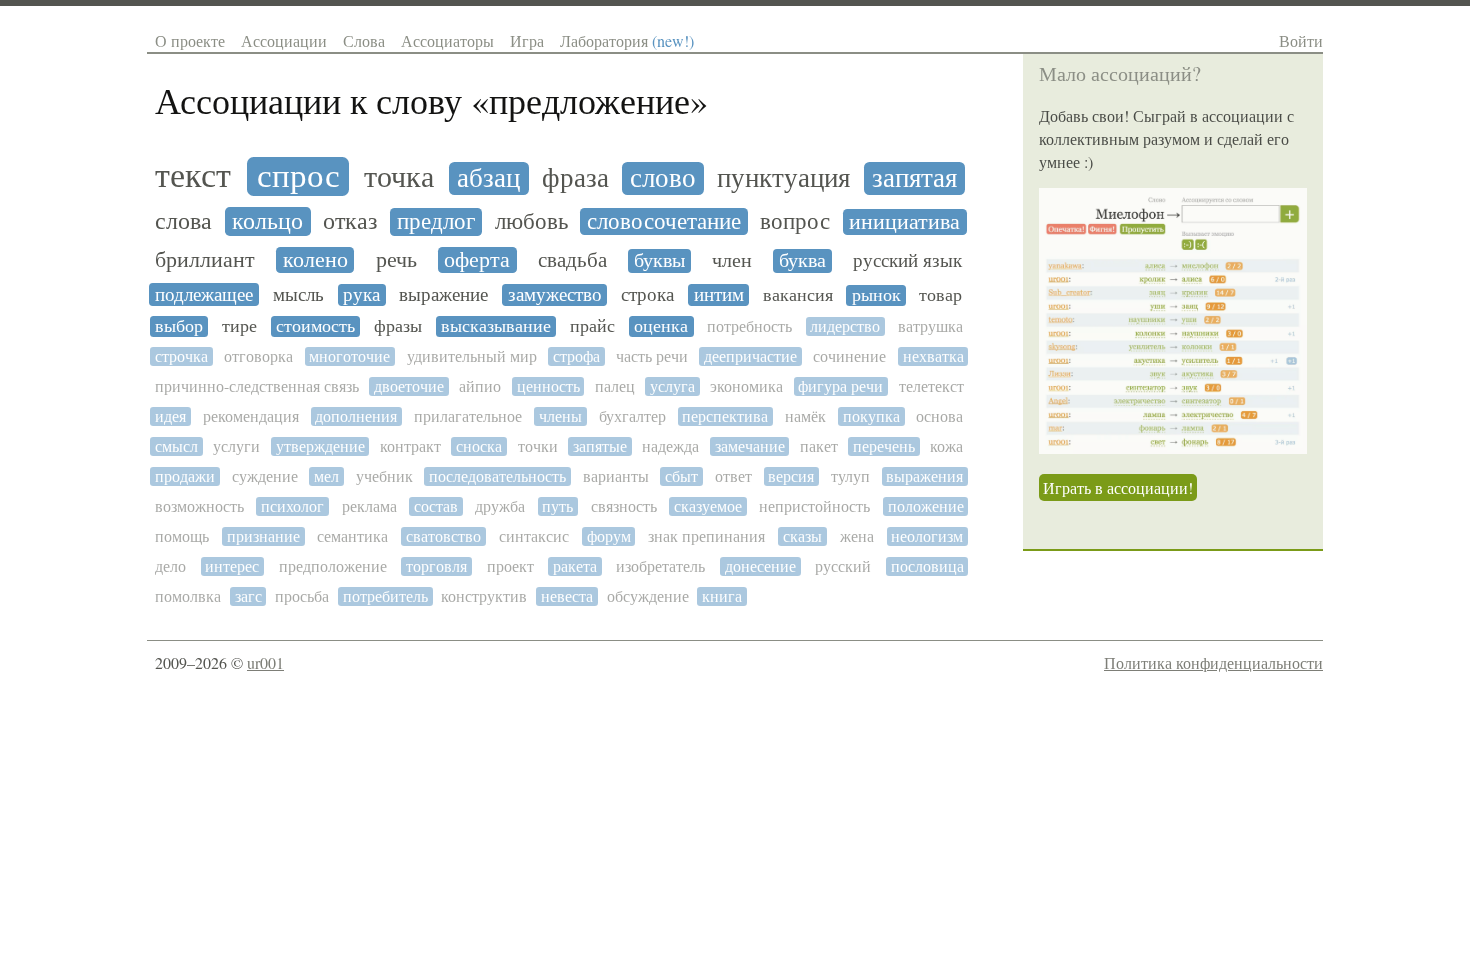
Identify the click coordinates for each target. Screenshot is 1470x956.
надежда (670, 446)
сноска (479, 446)
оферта (477, 260)
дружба (500, 506)
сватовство (443, 536)
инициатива (904, 222)
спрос (298, 176)
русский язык (907, 260)
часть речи (652, 356)
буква (802, 261)
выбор (179, 326)
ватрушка (930, 326)
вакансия (798, 295)
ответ (733, 476)
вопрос (795, 221)
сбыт (681, 476)
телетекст (931, 386)
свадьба (572, 260)
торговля (436, 566)
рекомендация (251, 416)
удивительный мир (472, 356)
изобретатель (660, 566)
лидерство (845, 326)
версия (791, 476)
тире (239, 326)
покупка (871, 416)
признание (263, 536)
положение (926, 506)
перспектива (725, 416)
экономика (746, 386)
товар (940, 295)
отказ (350, 221)
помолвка (188, 596)
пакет (819, 446)
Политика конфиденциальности (1213, 662)
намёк (805, 416)
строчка (181, 356)
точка (399, 177)
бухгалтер (632, 416)
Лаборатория (627, 40)
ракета (575, 566)
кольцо (267, 221)
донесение (760, 566)
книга (722, 596)
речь (396, 260)
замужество (555, 295)
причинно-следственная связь (257, 386)
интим (719, 295)
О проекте (190, 40)
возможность (199, 506)
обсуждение (648, 596)
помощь (182, 536)
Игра (527, 40)
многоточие (349, 356)
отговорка (258, 356)
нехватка (933, 356)
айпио (480, 386)
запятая (914, 178)
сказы (802, 536)
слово (663, 178)
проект (510, 566)
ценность (548, 386)
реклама (369, 506)
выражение (443, 295)
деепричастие (750, 356)
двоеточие (409, 386)
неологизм (927, 536)
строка (647, 295)
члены (560, 416)
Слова (364, 40)
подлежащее (204, 294)
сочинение (849, 356)
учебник (384, 476)
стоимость (315, 326)
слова (183, 221)
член (732, 261)
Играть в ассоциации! (1118, 487)
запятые (600, 446)
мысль (298, 295)
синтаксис (534, 536)
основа (939, 416)
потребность (749, 326)
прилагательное (468, 416)
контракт (410, 446)
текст (193, 176)
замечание (750, 446)
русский (843, 566)
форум (609, 536)
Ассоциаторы (447, 40)
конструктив (484, 596)
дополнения (356, 416)
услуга (672, 386)
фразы (398, 326)
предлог (436, 221)
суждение (265, 476)
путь (557, 506)
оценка (661, 326)
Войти (1301, 40)
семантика (352, 536)
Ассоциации (284, 40)
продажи (185, 476)
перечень (884, 446)
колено (315, 260)
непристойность (814, 506)
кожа (946, 446)
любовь (531, 221)
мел (326, 476)
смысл (176, 446)
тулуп (850, 476)
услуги (236, 446)
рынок (876, 295)
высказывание (496, 326)
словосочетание (664, 221)
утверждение (320, 446)
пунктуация (783, 178)
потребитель (385, 596)
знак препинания (706, 536)
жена (857, 536)
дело (170, 566)
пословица (927, 566)
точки (538, 446)
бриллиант (205, 260)
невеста (567, 596)
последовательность (497, 476)
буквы (659, 261)
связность (624, 506)
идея (170, 416)
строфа (576, 356)
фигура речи (840, 386)
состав (436, 506)
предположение (333, 566)
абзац (488, 178)
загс (248, 596)
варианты (616, 476)
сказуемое (708, 506)
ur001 (265, 662)
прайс (592, 326)
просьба (302, 596)
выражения (924, 476)
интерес (232, 566)
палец (615, 386)
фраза (575, 178)
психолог (292, 506)
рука (361, 295)
